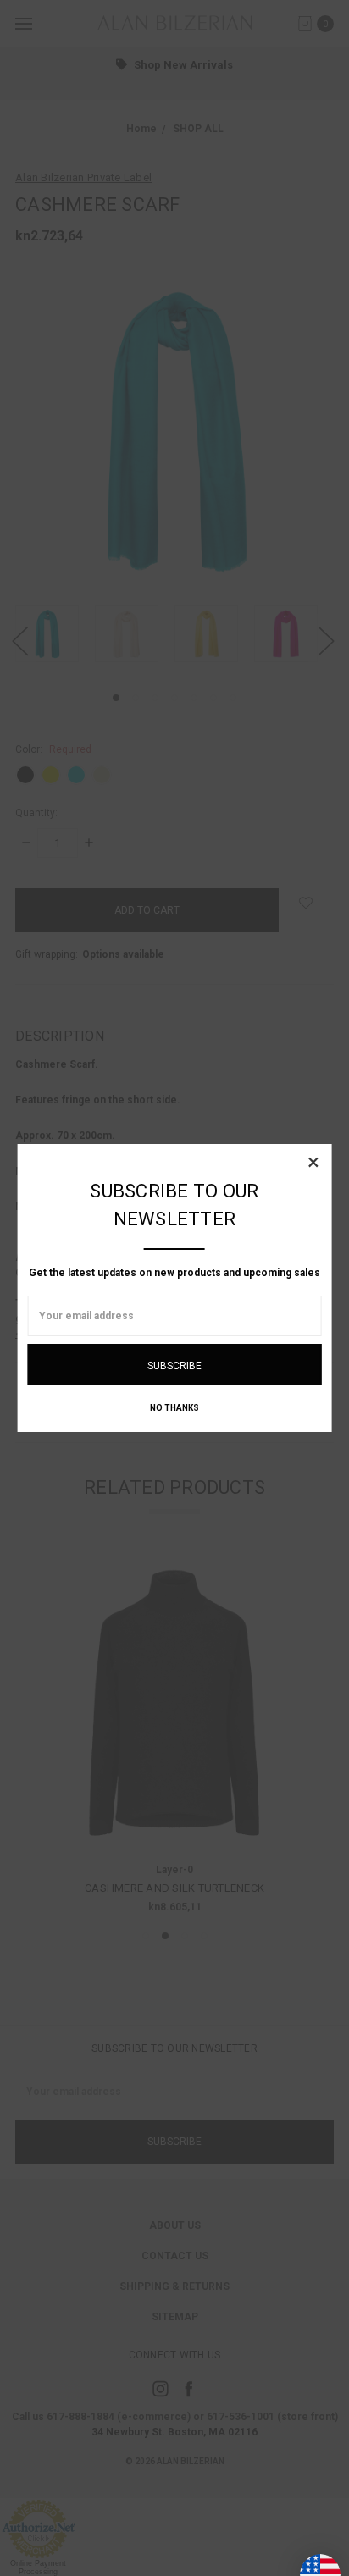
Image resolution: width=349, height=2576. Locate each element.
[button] (313, 1162)
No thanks (174, 1408)
